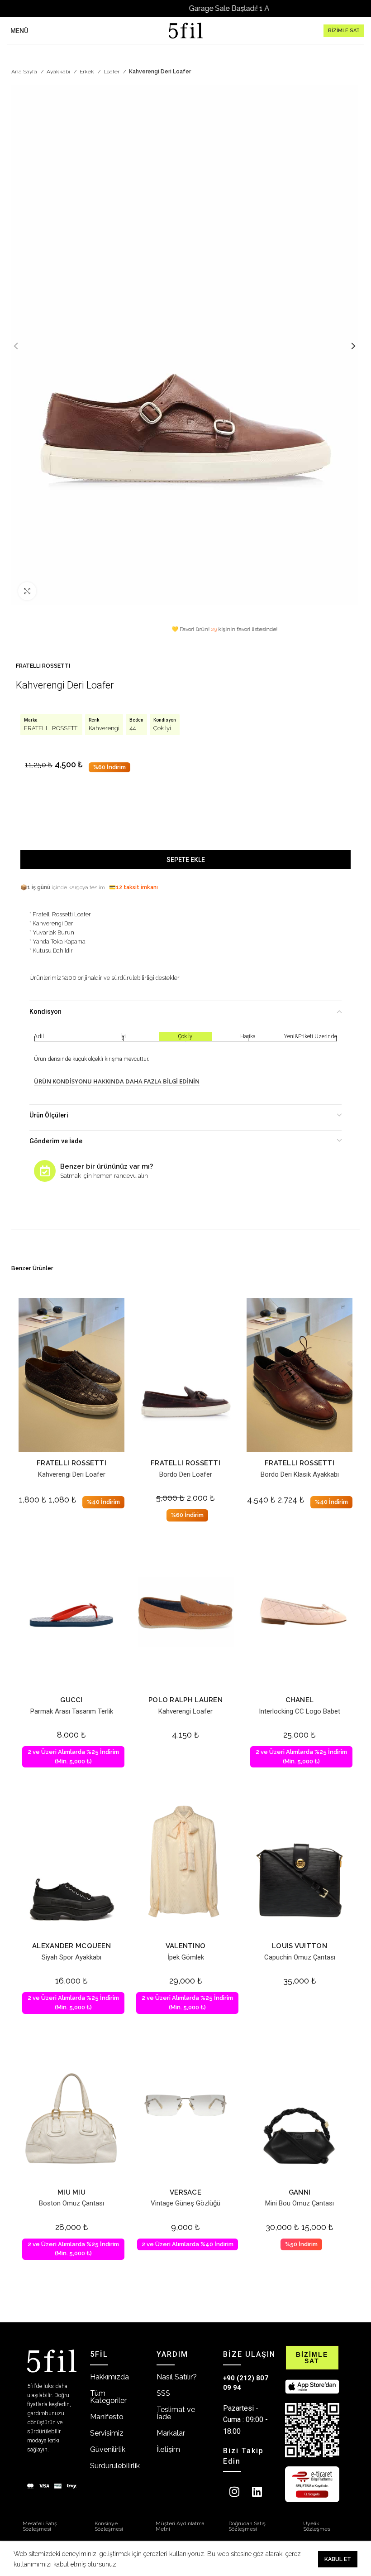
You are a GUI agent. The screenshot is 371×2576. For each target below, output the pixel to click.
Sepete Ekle (186, 860)
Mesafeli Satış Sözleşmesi (40, 2526)
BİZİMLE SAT (344, 31)
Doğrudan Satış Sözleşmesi (247, 2526)
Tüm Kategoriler (108, 2397)
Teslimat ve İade (176, 2413)
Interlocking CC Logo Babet (300, 1711)
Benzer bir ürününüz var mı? (107, 1166)
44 (133, 728)
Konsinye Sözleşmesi (109, 2526)
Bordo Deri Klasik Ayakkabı (300, 1474)
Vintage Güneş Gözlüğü (185, 2203)
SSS (163, 2393)
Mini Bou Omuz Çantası (300, 2203)
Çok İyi (162, 728)
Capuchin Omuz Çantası (300, 1957)
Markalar (171, 2433)
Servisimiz (107, 2433)
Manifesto (107, 2417)
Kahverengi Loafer (185, 1711)
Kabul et (338, 2559)
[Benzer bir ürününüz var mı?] (45, 1171)
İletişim (168, 2449)
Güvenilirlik (108, 2449)
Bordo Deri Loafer (186, 1474)
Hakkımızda (109, 2377)
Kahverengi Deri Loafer (72, 1474)
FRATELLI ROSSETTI (43, 666)
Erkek (88, 72)
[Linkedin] (257, 2491)
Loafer (112, 72)
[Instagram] (234, 2491)
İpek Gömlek (186, 1957)
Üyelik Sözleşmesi (317, 2526)
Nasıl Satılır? (177, 2377)
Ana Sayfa (25, 72)
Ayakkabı (59, 72)
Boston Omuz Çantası (71, 2203)
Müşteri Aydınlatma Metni (180, 2526)
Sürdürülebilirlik (115, 2466)
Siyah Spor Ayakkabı (71, 1957)
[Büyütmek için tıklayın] (27, 591)
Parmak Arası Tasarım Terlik (72, 1711)
